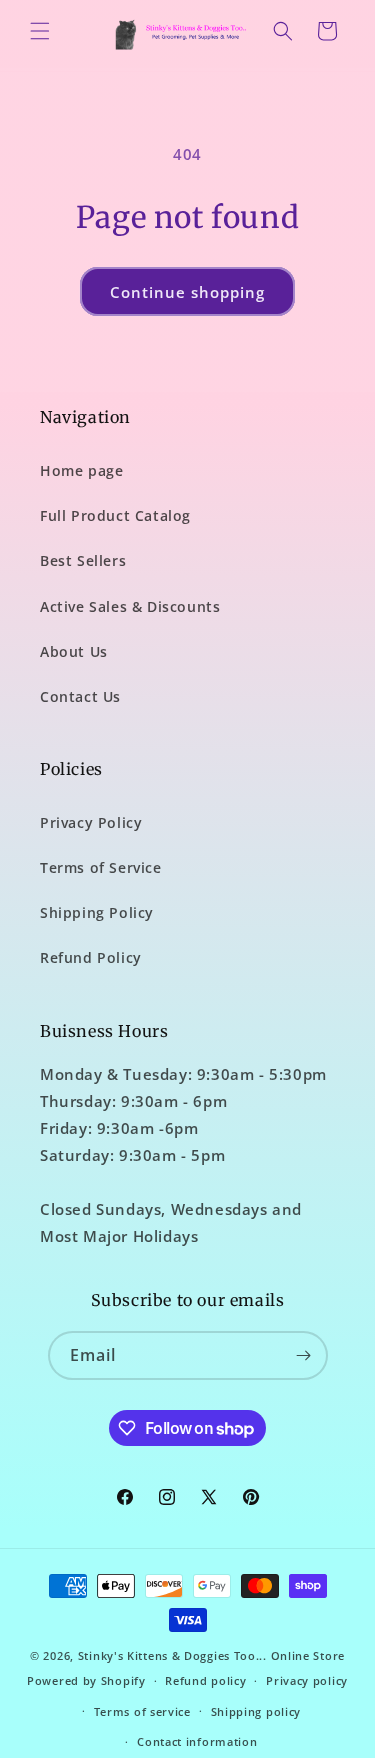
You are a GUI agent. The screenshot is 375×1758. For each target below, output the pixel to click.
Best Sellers (83, 560)
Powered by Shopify (86, 1680)
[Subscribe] (304, 1355)
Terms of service (142, 1711)
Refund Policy (91, 957)
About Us (74, 651)
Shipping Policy (97, 912)
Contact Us (80, 696)
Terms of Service (101, 867)
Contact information (197, 1741)
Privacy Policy (91, 822)
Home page (81, 470)
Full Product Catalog (115, 515)
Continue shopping (187, 292)
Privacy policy (307, 1680)
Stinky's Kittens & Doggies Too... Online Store (211, 1655)
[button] (40, 31)
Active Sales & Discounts (130, 606)
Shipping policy (256, 1711)
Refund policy (205, 1680)
